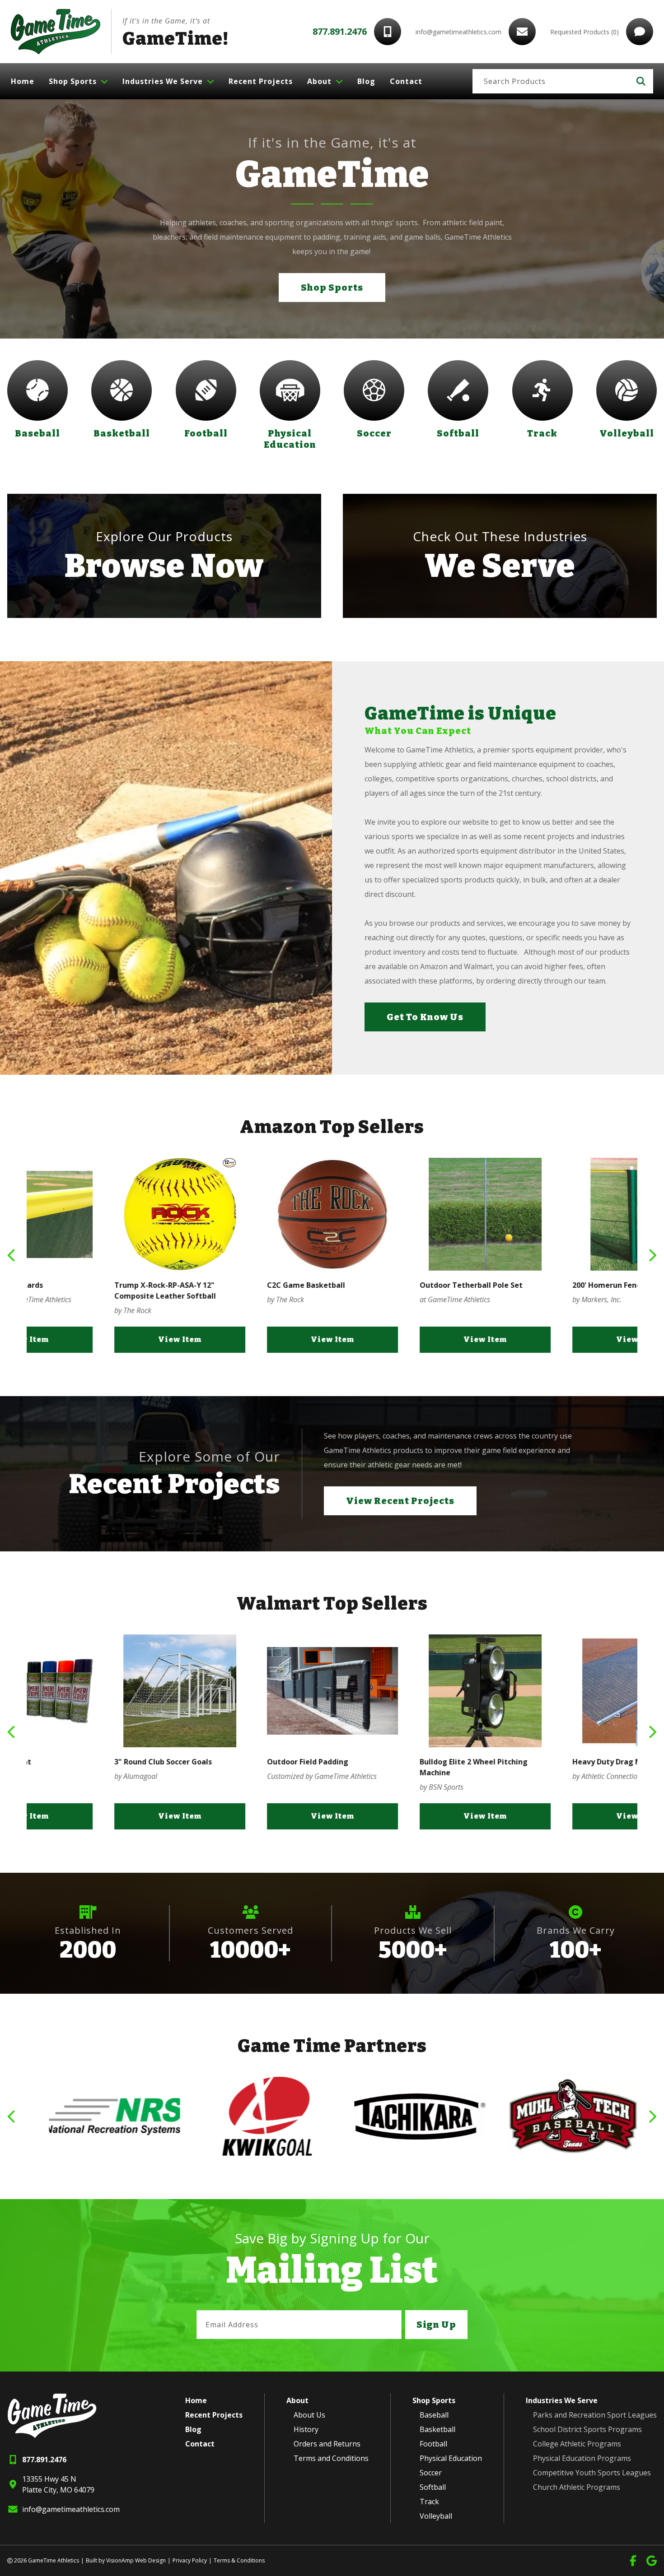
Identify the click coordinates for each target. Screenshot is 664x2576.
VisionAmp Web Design (136, 2560)
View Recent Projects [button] (400, 1501)
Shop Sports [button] (332, 288)
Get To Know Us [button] (425, 1017)
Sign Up (436, 2325)
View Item (103, 1339)
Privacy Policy (190, 2560)
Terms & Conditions (239, 2560)
